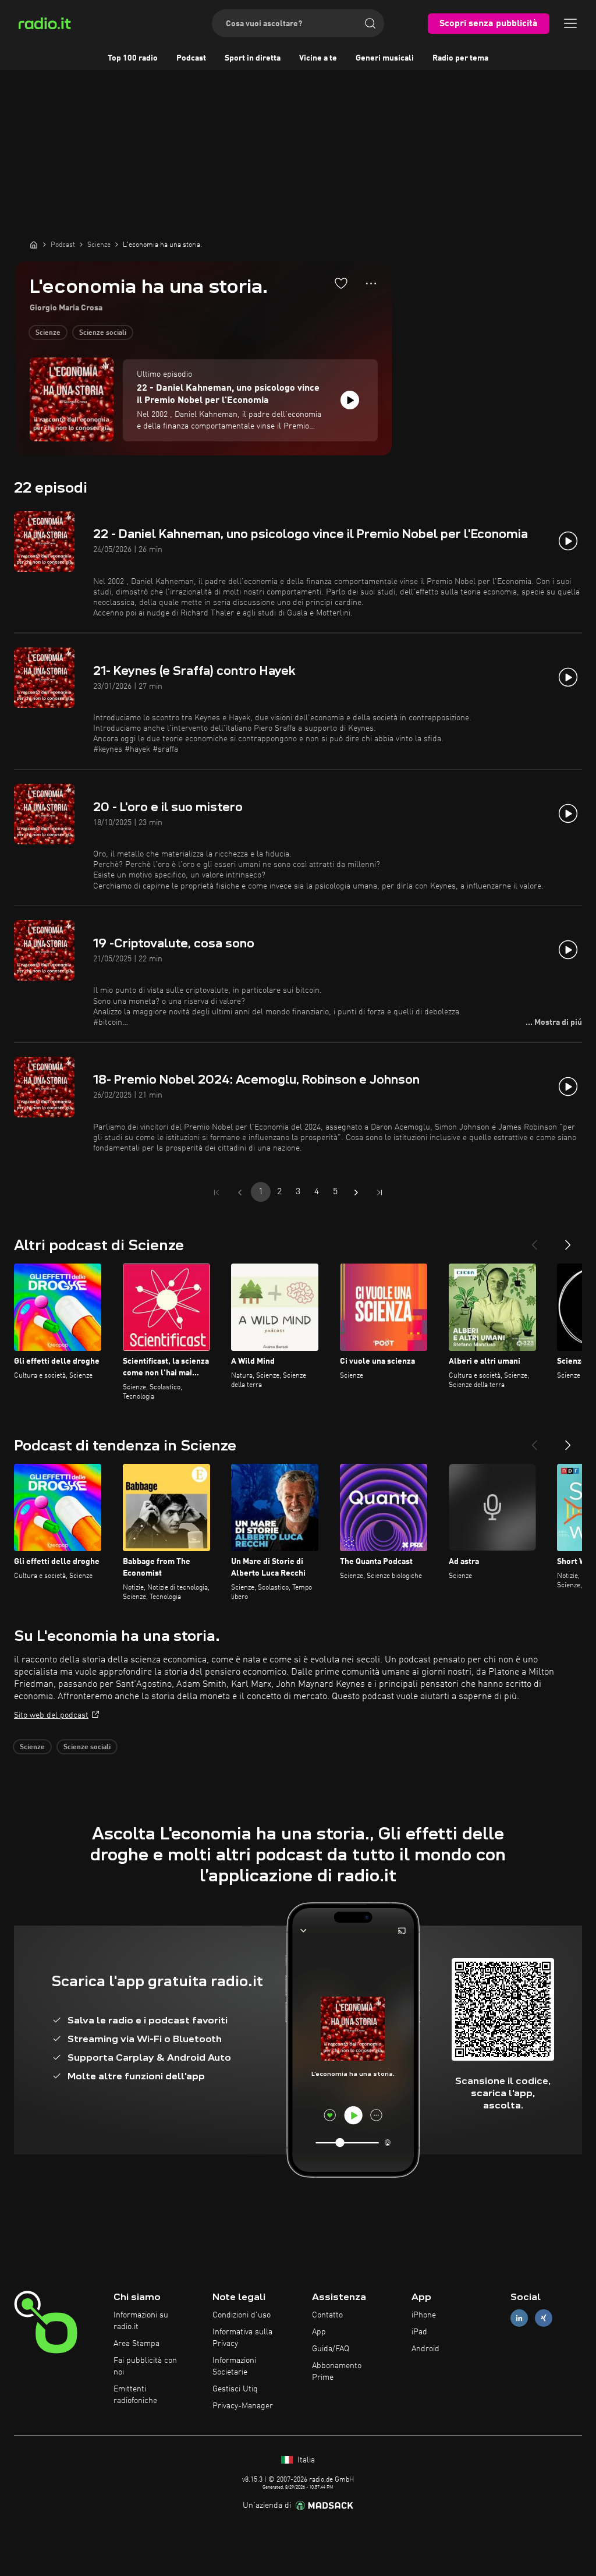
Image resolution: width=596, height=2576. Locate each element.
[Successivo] (568, 1240)
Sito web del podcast (51, 1715)
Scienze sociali (103, 333)
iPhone (424, 2315)
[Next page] (356, 1193)
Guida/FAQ (331, 2349)
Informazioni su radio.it (141, 2321)
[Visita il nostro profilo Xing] (544, 2318)
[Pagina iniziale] (34, 245)
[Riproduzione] (350, 400)
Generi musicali (385, 58)
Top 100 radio (133, 58)
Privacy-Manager (243, 2406)
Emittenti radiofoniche (135, 2395)
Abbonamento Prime (337, 2372)
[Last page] (379, 1193)
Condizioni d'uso (242, 2315)
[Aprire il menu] (570, 23)
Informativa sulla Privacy (242, 2338)
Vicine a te (318, 58)
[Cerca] (370, 23)
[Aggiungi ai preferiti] (341, 283)
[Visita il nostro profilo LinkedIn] (519, 2318)
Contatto (327, 2315)
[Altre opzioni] (371, 284)
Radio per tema (460, 58)
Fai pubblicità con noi (145, 2366)
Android (425, 2349)
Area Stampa (136, 2344)
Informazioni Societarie (234, 2366)
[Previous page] (240, 1193)
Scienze (48, 333)
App (319, 2332)
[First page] (217, 1193)
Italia (305, 2460)
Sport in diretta (253, 58)
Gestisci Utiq (235, 2389)
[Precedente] (534, 1240)
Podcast (191, 58)
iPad (419, 2332)
